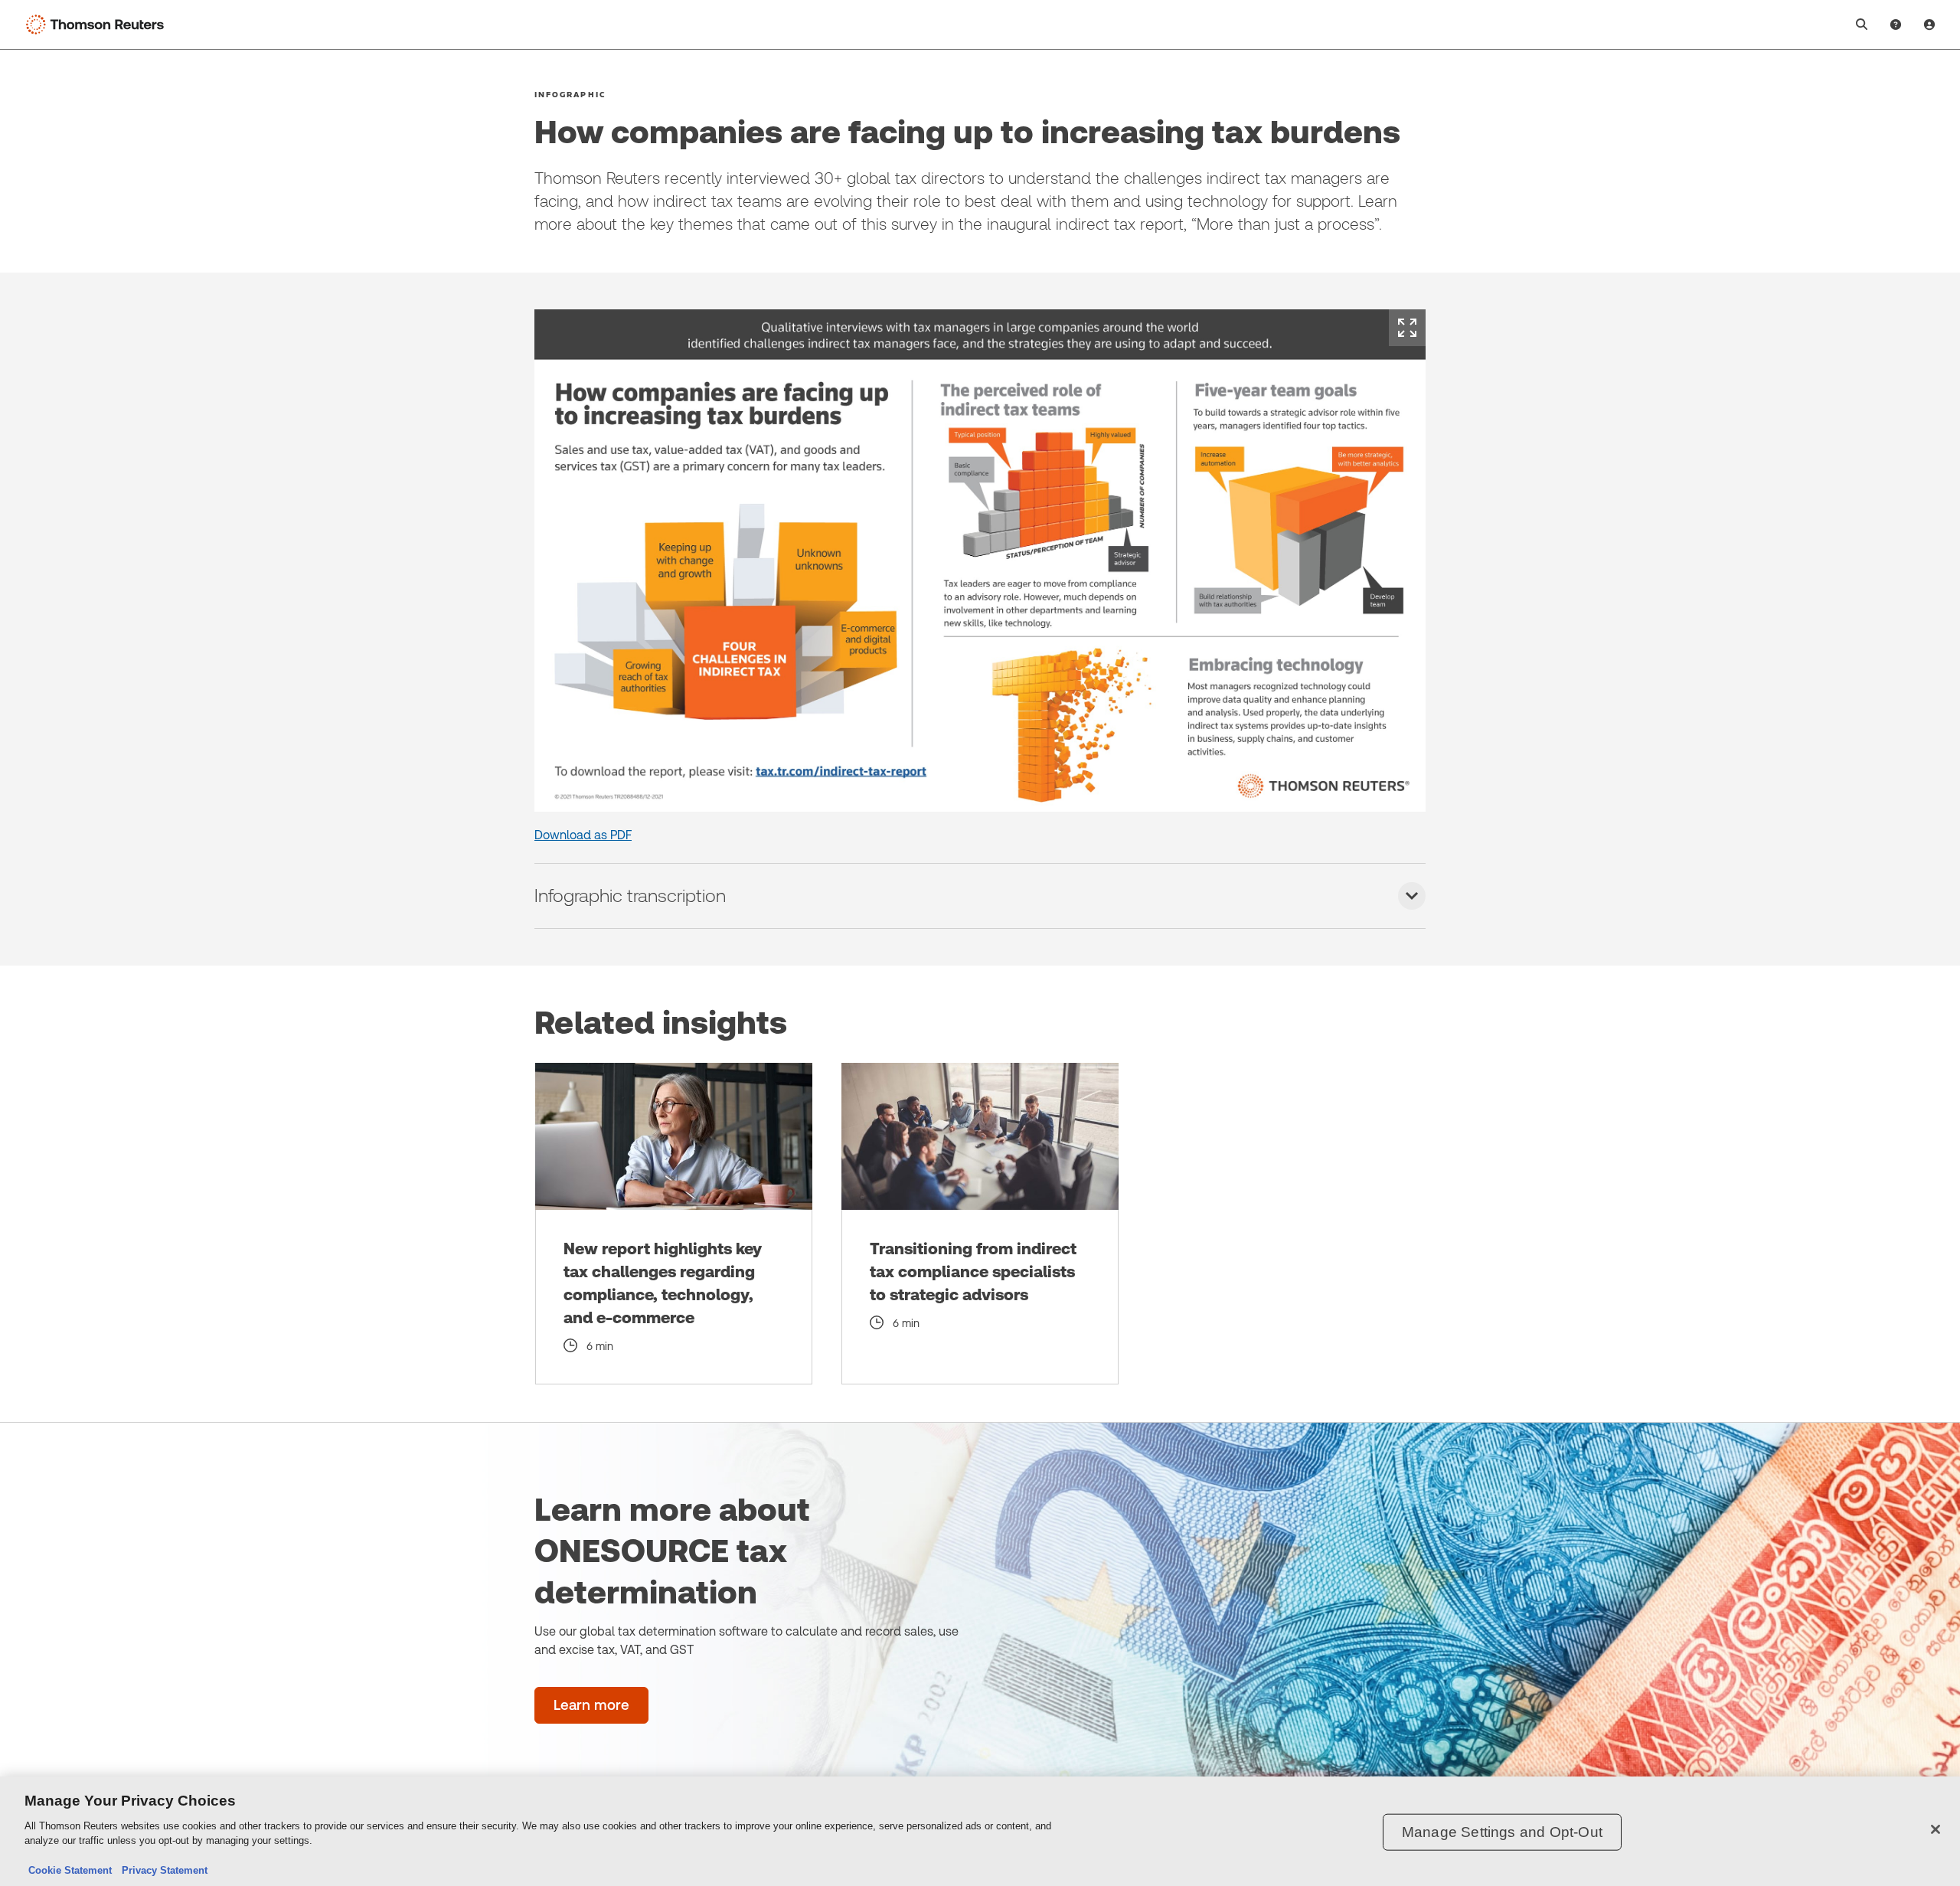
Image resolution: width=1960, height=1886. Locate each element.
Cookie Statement (70, 1870)
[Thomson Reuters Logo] (98, 25)
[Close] (1935, 1829)
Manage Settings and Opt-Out (1502, 1832)
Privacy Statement (162, 1870)
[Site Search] (1862, 25)
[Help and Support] (1896, 25)
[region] (980, 1831)
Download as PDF (583, 835)
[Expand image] (1407, 328)
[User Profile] (1929, 25)
